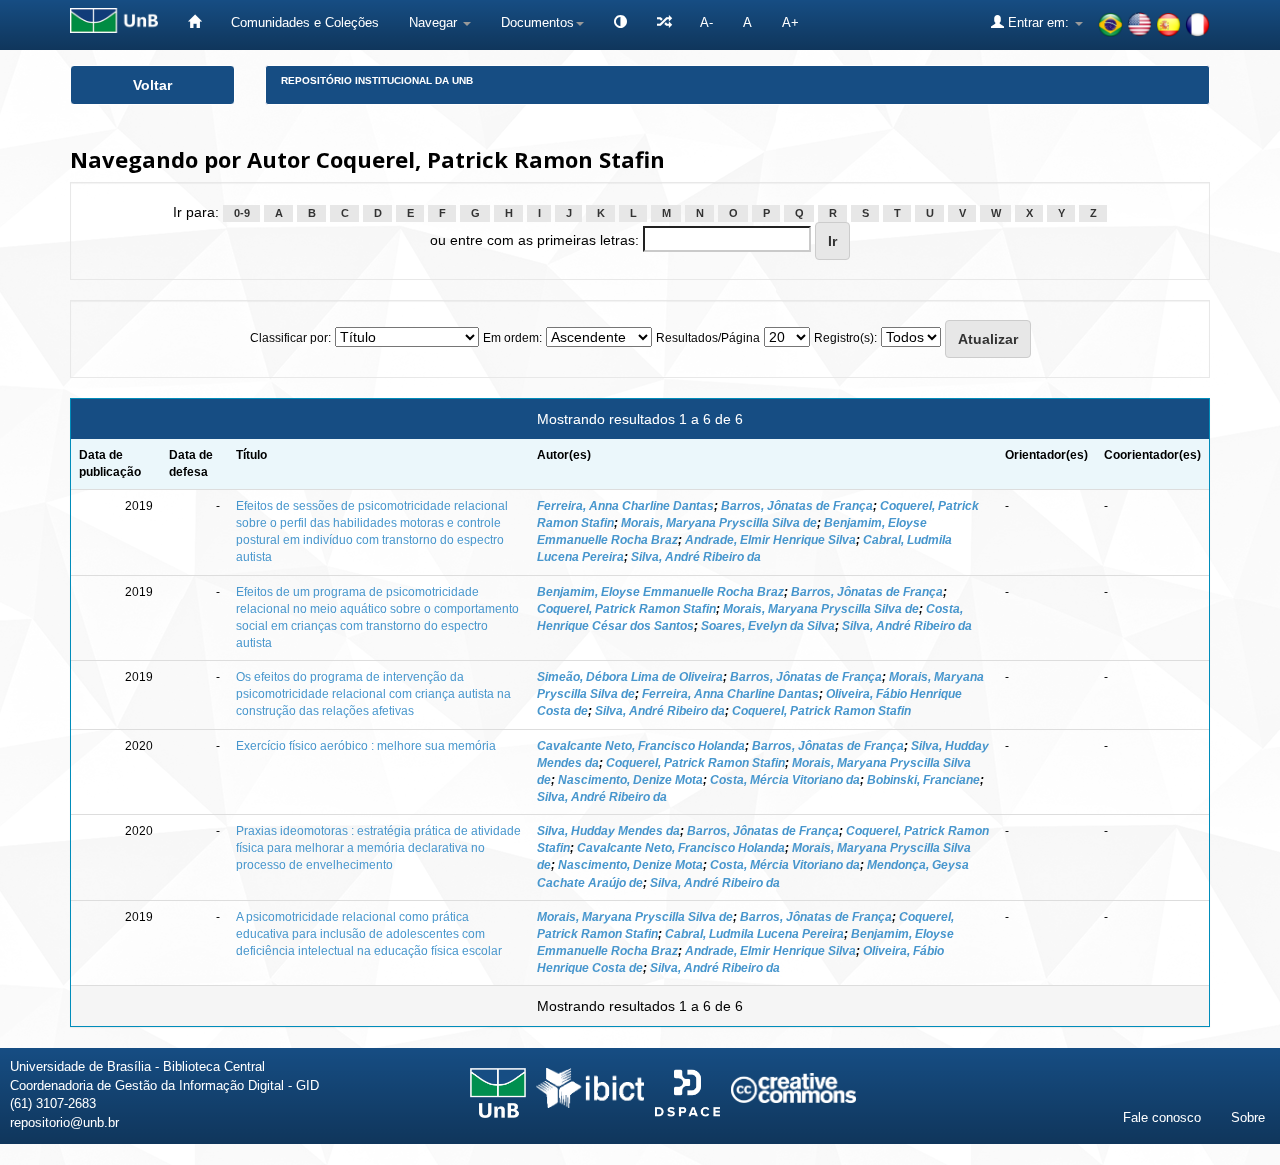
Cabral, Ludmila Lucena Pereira (754, 934)
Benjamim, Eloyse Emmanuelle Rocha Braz (660, 592)
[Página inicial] (194, 22)
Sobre (1248, 1117)
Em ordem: (512, 338)
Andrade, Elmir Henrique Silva (770, 540)
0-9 (242, 213)
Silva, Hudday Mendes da (608, 831)
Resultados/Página (708, 338)
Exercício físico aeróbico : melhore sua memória (366, 746)
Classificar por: (290, 338)
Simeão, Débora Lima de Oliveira (630, 677)
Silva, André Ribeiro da (696, 557)
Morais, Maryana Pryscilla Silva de (719, 523)
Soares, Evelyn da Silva (768, 626)
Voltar (152, 85)
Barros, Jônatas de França (797, 506)
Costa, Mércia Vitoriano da (785, 780)
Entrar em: (1038, 22)
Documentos (537, 22)
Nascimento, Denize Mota (630, 780)
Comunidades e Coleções (305, 22)
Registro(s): (845, 338)
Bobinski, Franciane (923, 780)
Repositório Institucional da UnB (377, 80)
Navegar (435, 22)
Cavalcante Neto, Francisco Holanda (641, 746)
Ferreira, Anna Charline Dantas (625, 506)
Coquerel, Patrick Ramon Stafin (626, 609)
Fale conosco (1162, 1117)
